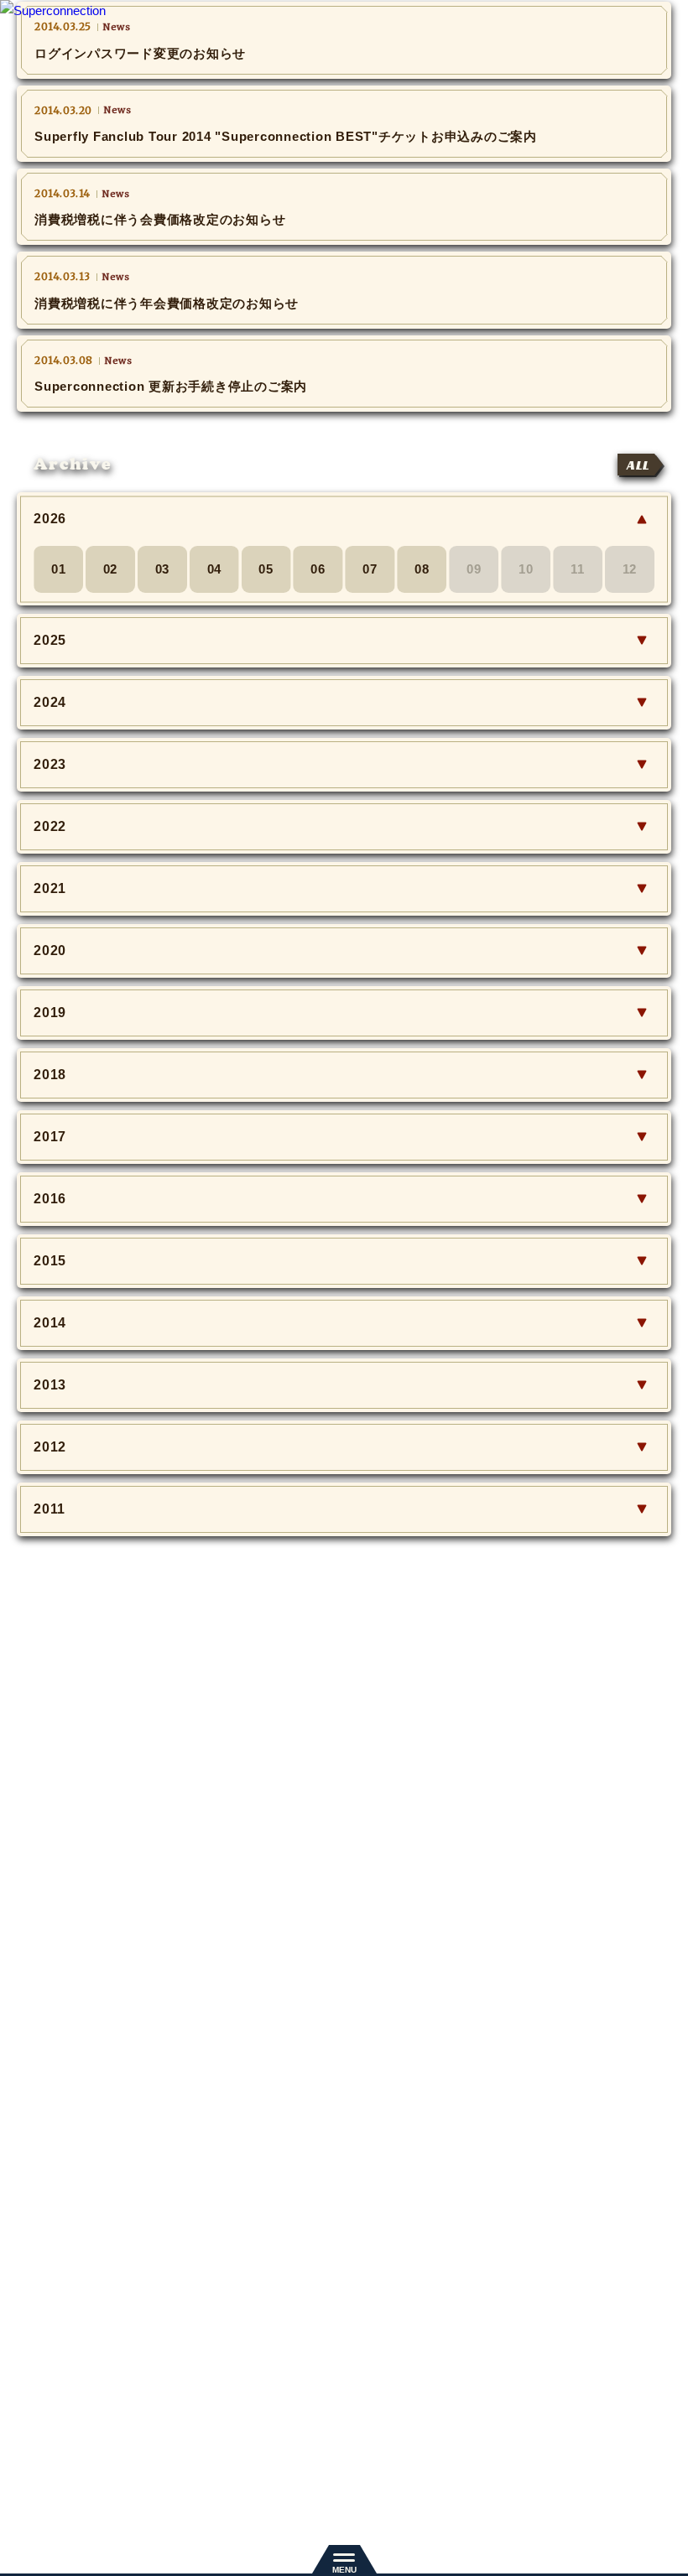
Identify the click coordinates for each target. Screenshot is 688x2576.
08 (422, 569)
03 (163, 569)
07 (370, 569)
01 (59, 569)
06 (318, 569)
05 (266, 569)
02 (111, 569)
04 (215, 569)
